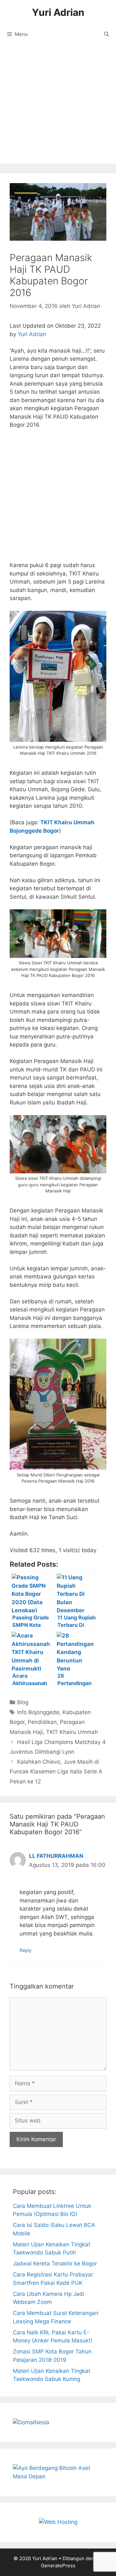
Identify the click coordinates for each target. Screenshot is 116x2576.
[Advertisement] (58, 105)
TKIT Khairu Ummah (72, 1732)
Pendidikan (42, 1722)
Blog (23, 1702)
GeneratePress (58, 2565)
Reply (26, 1950)
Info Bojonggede (38, 1712)
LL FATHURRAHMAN (56, 1856)
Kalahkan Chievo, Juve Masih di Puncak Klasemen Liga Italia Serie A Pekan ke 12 (56, 1772)
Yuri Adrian (58, 12)
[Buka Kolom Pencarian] (106, 34)
